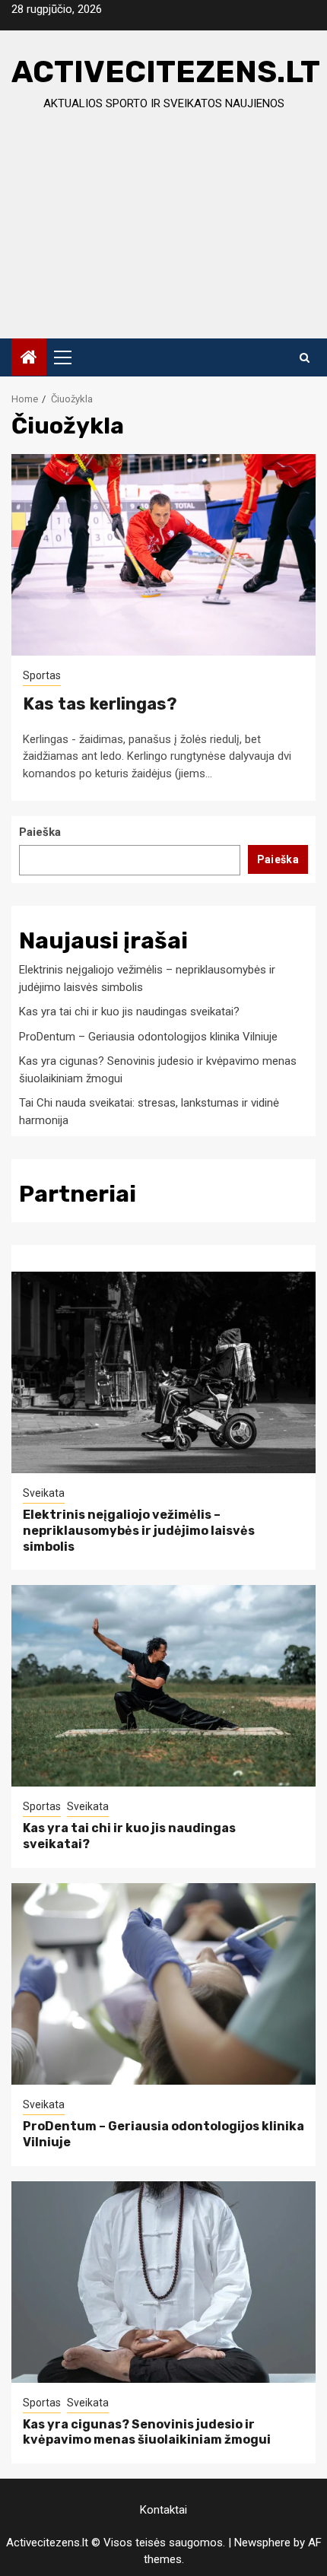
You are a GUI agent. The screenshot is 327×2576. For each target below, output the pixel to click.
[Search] (305, 357)
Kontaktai (163, 2510)
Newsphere (262, 2543)
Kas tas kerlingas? (100, 704)
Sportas (42, 675)
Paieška (40, 832)
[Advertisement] (163, 239)
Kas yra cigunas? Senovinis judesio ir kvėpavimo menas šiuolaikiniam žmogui (147, 2432)
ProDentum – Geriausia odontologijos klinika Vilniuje (148, 1037)
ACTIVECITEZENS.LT (166, 72)
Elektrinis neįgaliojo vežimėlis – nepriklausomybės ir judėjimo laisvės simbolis (139, 1531)
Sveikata (44, 1493)
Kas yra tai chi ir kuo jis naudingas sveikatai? (129, 1012)
